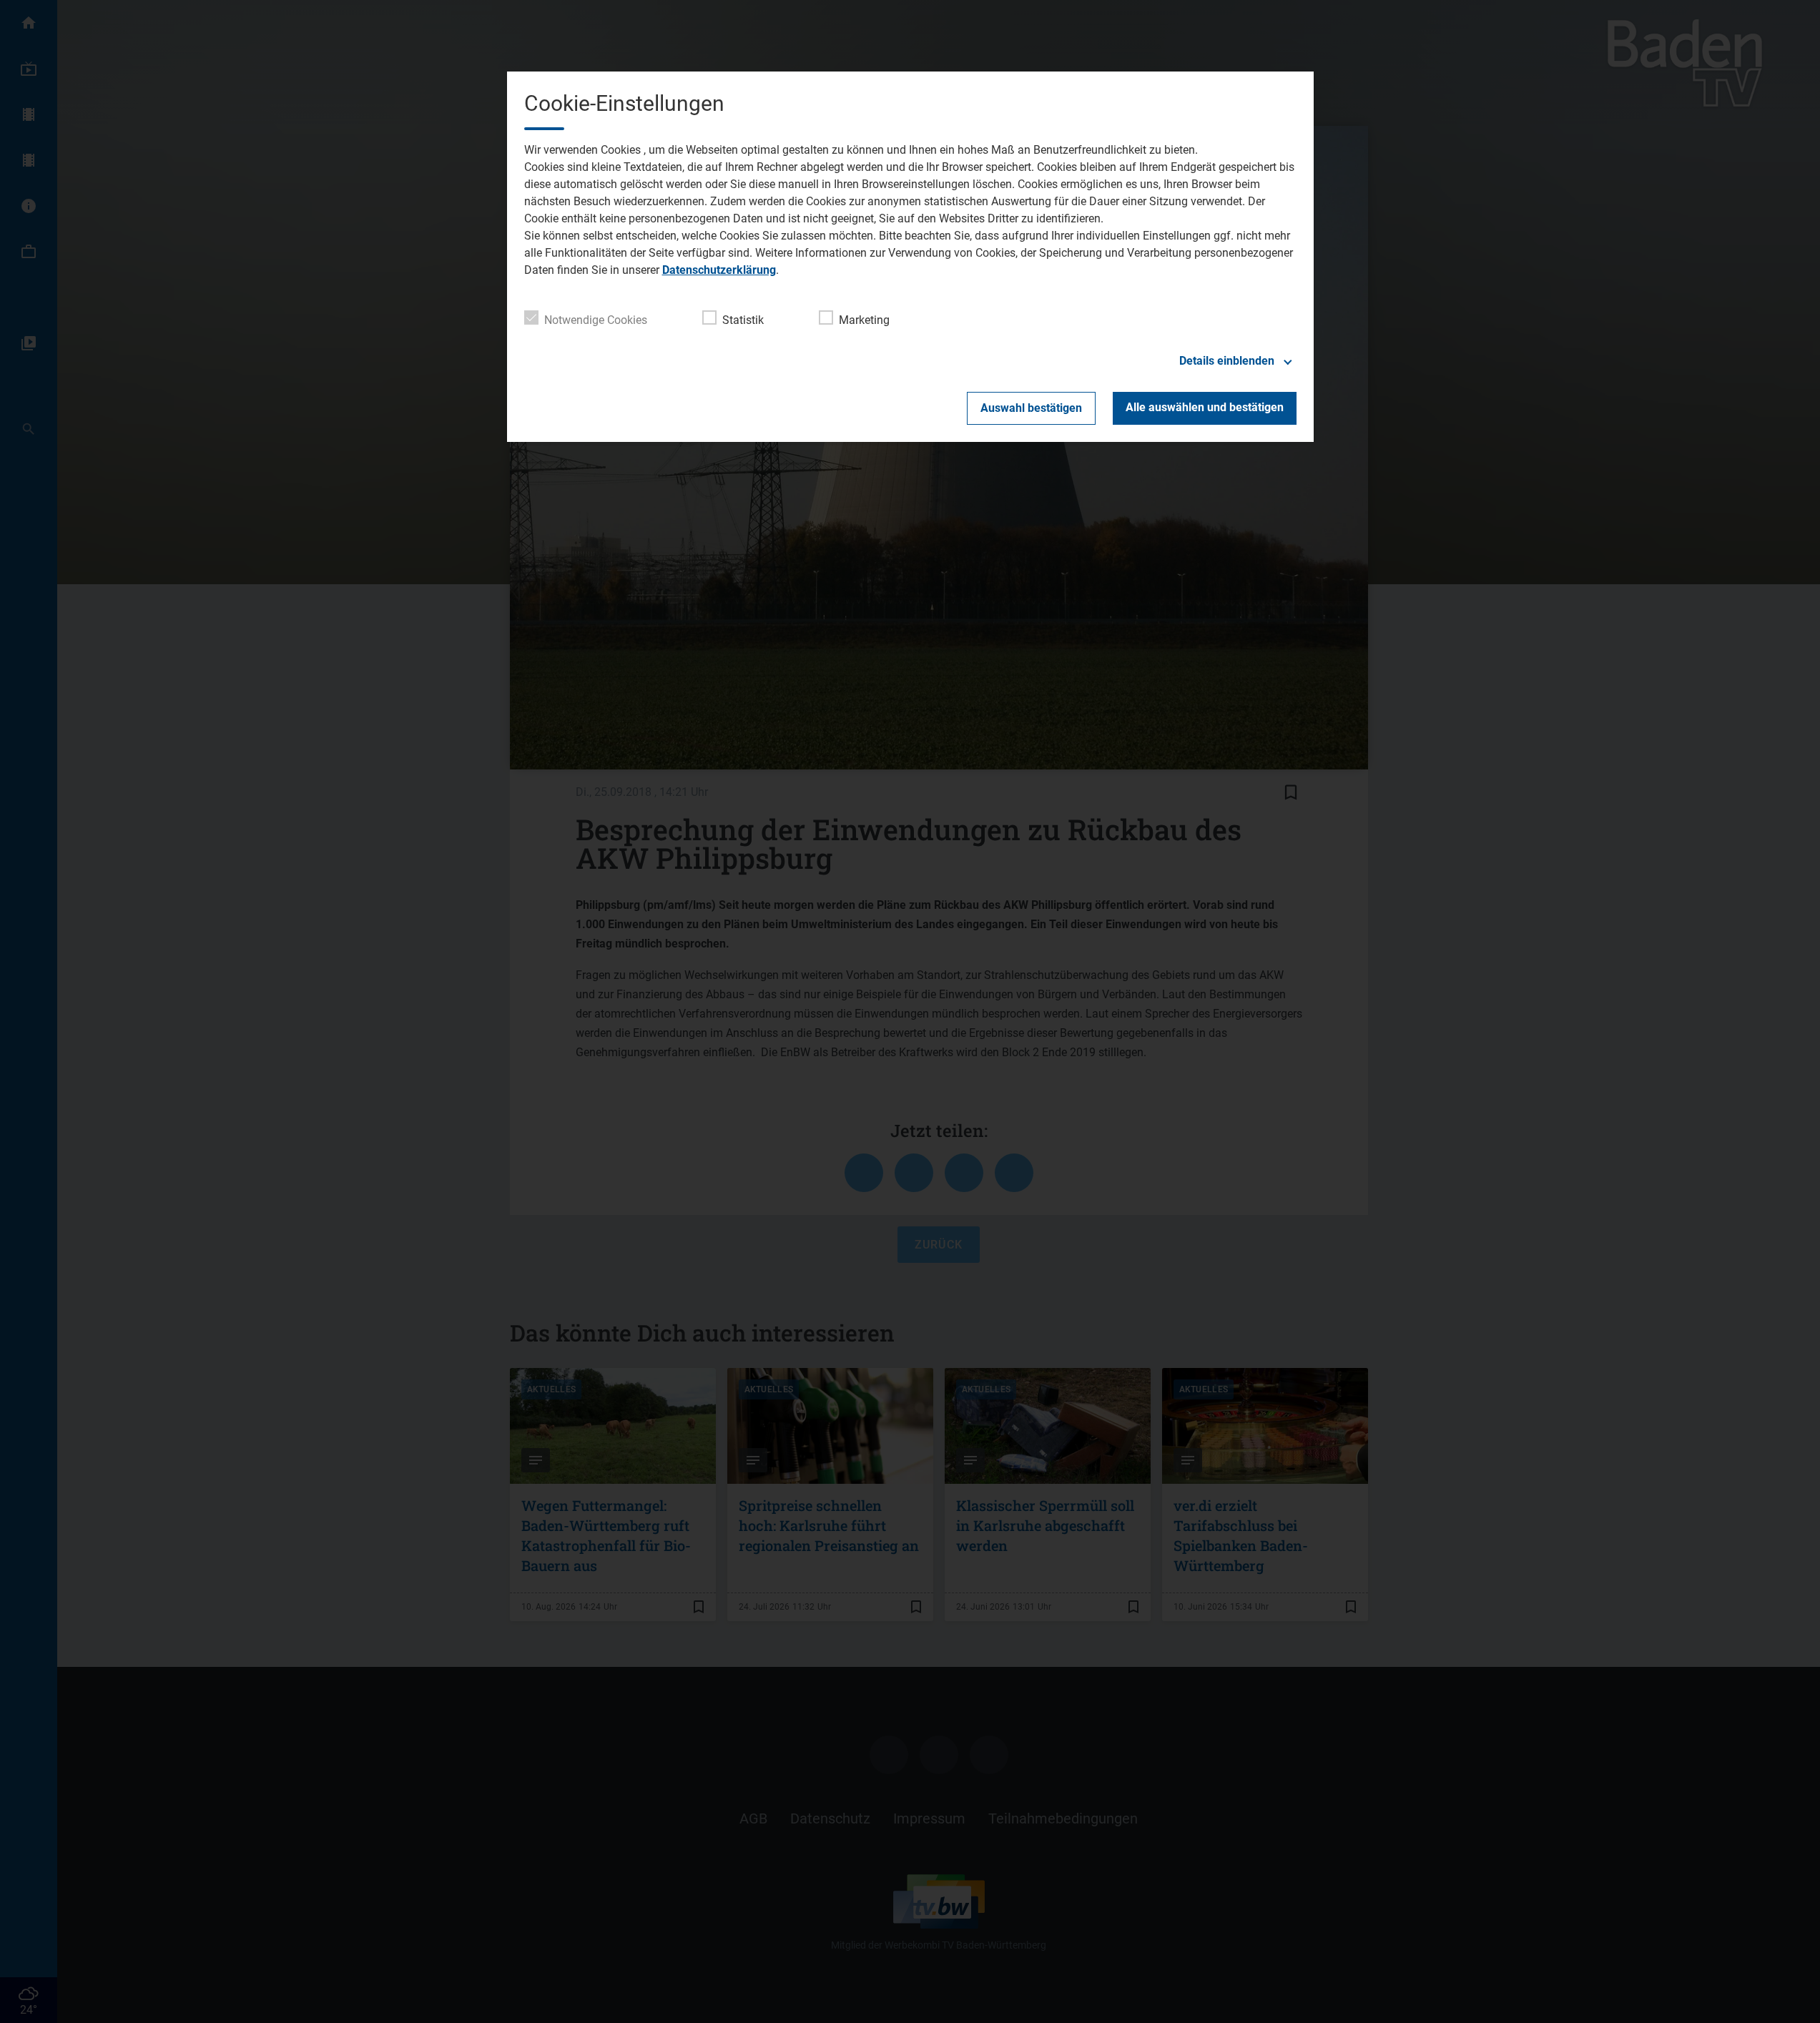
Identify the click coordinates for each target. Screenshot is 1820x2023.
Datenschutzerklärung (719, 270)
